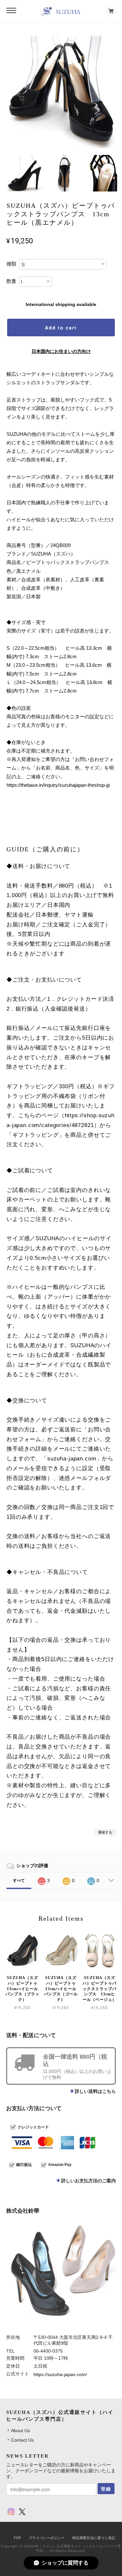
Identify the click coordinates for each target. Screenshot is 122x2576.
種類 (11, 264)
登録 (106, 2489)
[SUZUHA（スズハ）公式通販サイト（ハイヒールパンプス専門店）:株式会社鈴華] (61, 2275)
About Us (20, 2431)
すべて (19, 1881)
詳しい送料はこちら (95, 2091)
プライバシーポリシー (47, 2538)
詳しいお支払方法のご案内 (88, 2181)
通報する (105, 1832)
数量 (11, 281)
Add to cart (61, 328)
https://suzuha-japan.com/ (60, 2374)
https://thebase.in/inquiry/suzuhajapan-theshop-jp (58, 785)
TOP (17, 2538)
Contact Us (22, 2440)
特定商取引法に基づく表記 (94, 2538)
